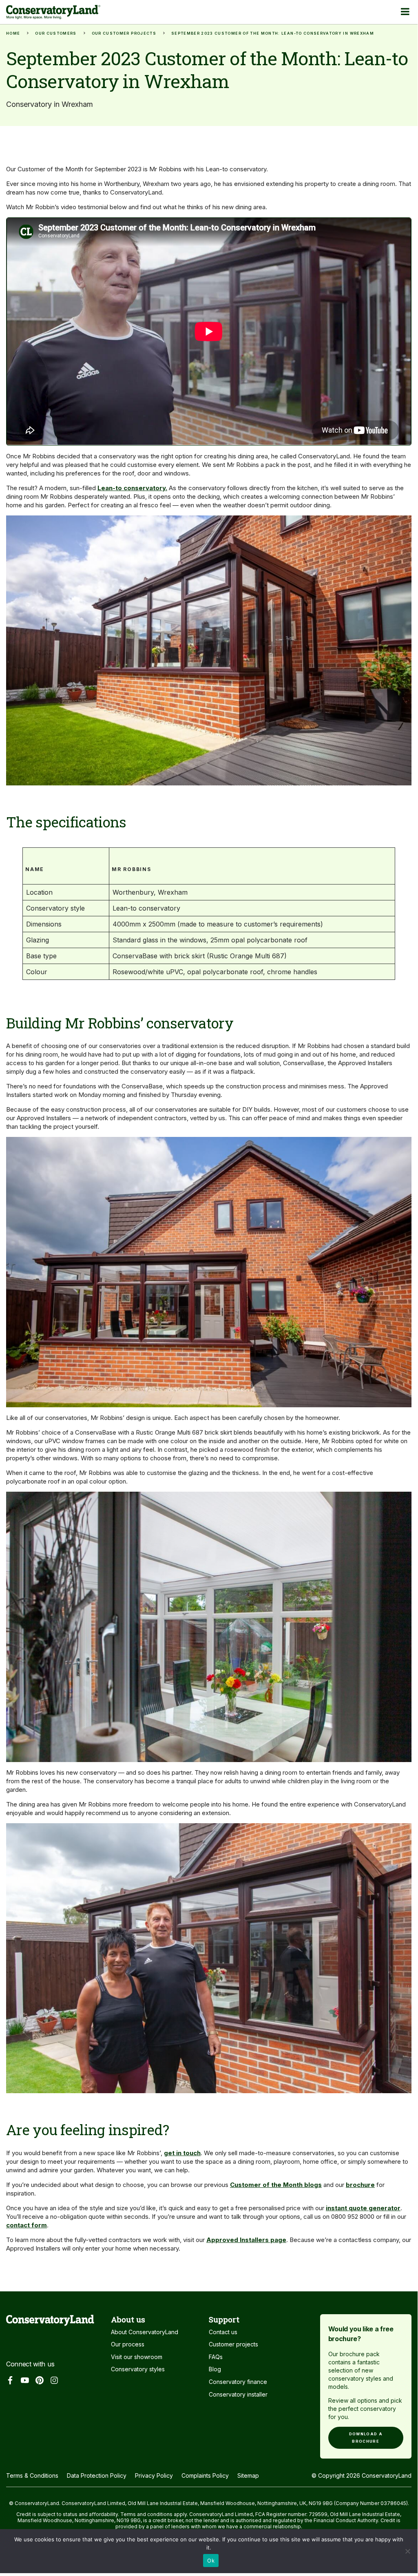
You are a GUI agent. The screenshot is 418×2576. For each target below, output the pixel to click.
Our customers (56, 33)
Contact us (223, 2332)
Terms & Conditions (32, 2475)
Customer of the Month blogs (276, 2185)
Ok (211, 2561)
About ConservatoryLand (145, 2332)
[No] (407, 2554)
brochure (360, 2185)
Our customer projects (124, 33)
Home (13, 33)
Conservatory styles (138, 2369)
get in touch (182, 2153)
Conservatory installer (238, 2394)
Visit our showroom (137, 2357)
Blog (215, 2369)
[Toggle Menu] (405, 11)
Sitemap (248, 2475)
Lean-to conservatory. (132, 488)
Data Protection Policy (97, 2475)
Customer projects (233, 2344)
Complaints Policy (205, 2475)
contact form (27, 2225)
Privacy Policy (154, 2475)
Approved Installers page (246, 2240)
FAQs (216, 2357)
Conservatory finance (238, 2382)
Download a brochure (366, 2438)
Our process (128, 2344)
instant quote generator (363, 2208)
